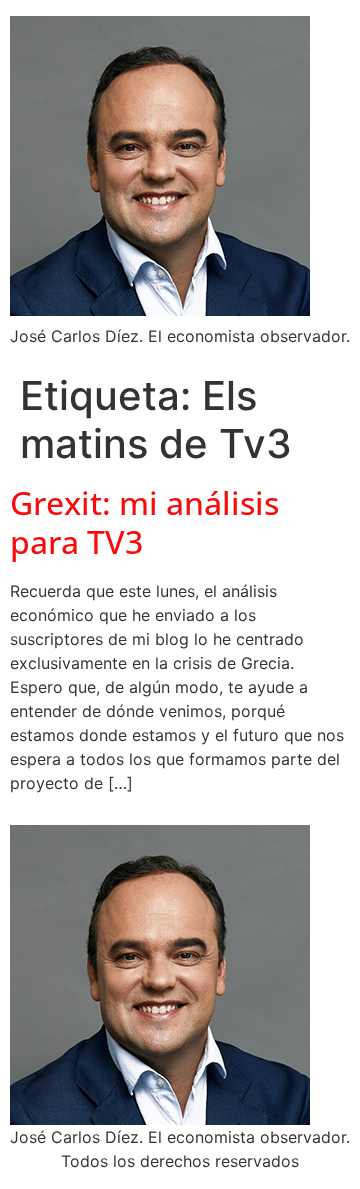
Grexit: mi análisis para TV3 (144, 522)
